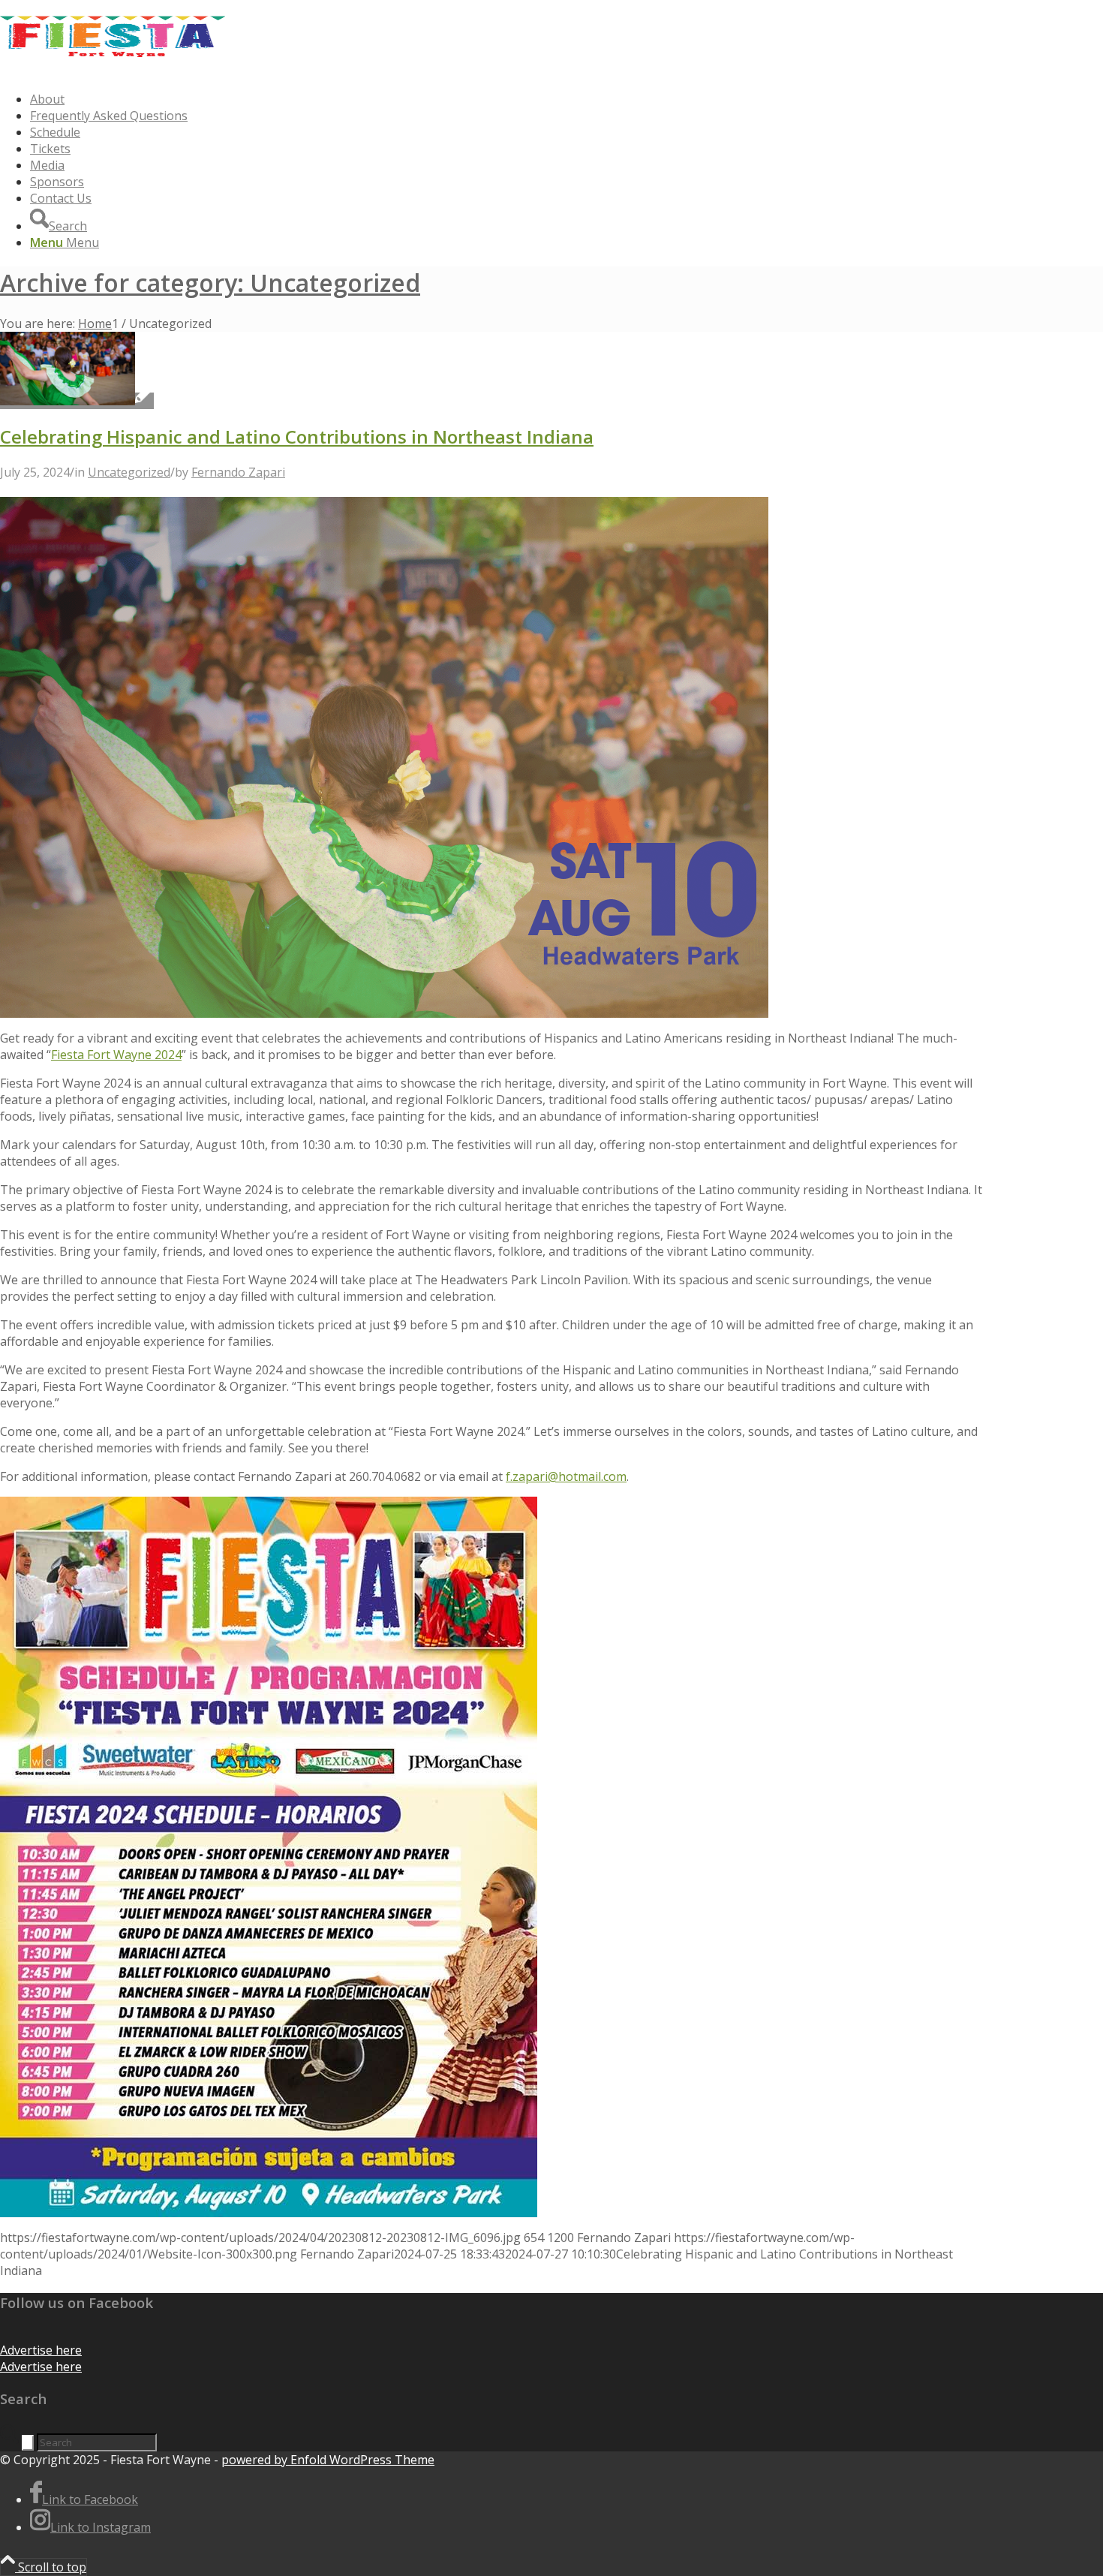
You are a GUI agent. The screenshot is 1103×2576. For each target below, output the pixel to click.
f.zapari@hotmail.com (566, 1476)
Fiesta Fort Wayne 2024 (116, 1055)
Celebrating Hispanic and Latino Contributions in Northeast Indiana (297, 436)
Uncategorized (129, 472)
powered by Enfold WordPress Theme (328, 2460)
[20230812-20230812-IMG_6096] (77, 401)
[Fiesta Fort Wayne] (113, 71)
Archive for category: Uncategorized (210, 283)
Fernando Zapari (238, 472)
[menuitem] (506, 99)
